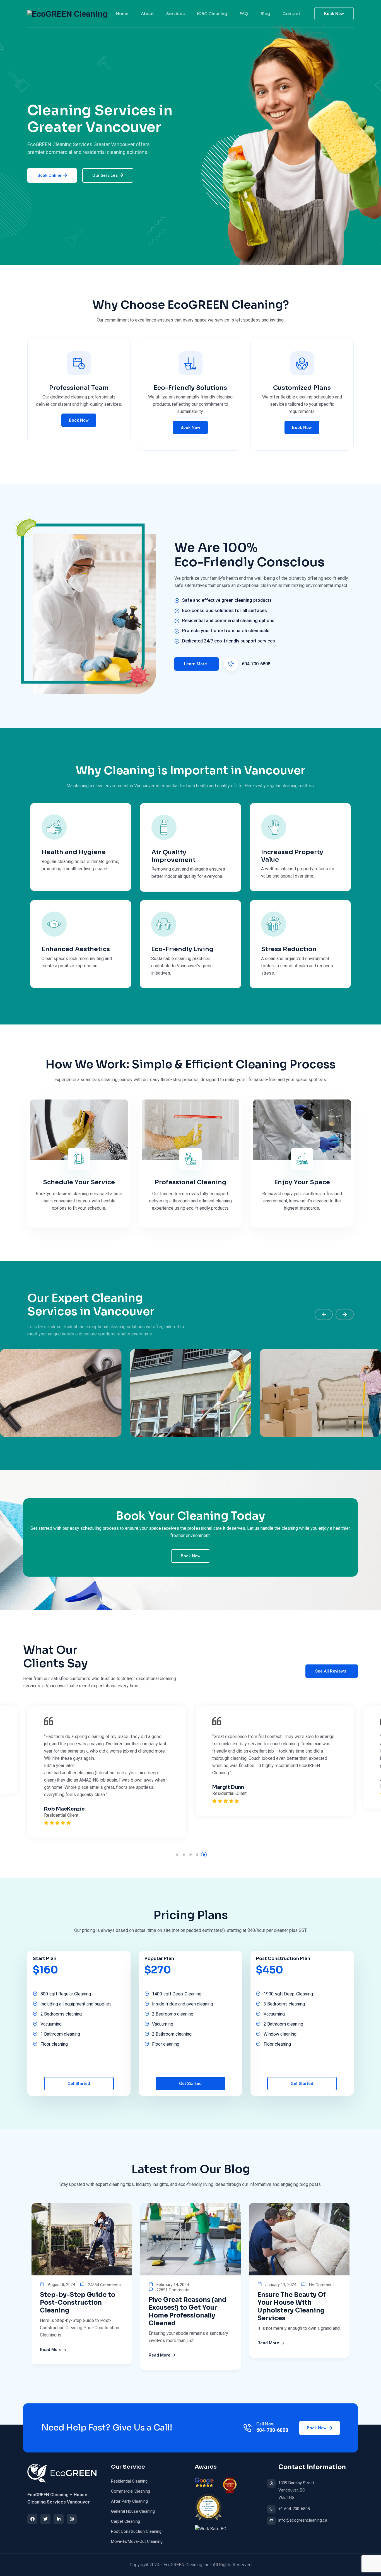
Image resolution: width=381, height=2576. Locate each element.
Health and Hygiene (74, 852)
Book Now (334, 14)
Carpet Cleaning (126, 2521)
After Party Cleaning (129, 2501)
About (147, 14)
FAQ (244, 14)
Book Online (49, 175)
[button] (324, 1314)
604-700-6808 (255, 664)
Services (175, 14)
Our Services (105, 175)
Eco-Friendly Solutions (190, 388)
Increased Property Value (292, 856)
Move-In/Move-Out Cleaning (137, 2541)
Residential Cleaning (129, 2481)
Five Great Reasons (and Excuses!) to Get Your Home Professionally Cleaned (188, 2312)
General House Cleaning (133, 2511)
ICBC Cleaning (212, 14)
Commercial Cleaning (131, 2491)
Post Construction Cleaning (136, 2531)
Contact (291, 14)
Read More (51, 2350)
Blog (265, 14)
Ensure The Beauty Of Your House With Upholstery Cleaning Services (292, 2306)
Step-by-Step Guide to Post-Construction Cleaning (78, 2303)
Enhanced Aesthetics (76, 949)
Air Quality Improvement (173, 856)
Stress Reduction (289, 949)
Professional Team (79, 388)
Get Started (79, 2084)
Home (122, 14)
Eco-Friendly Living (182, 949)
